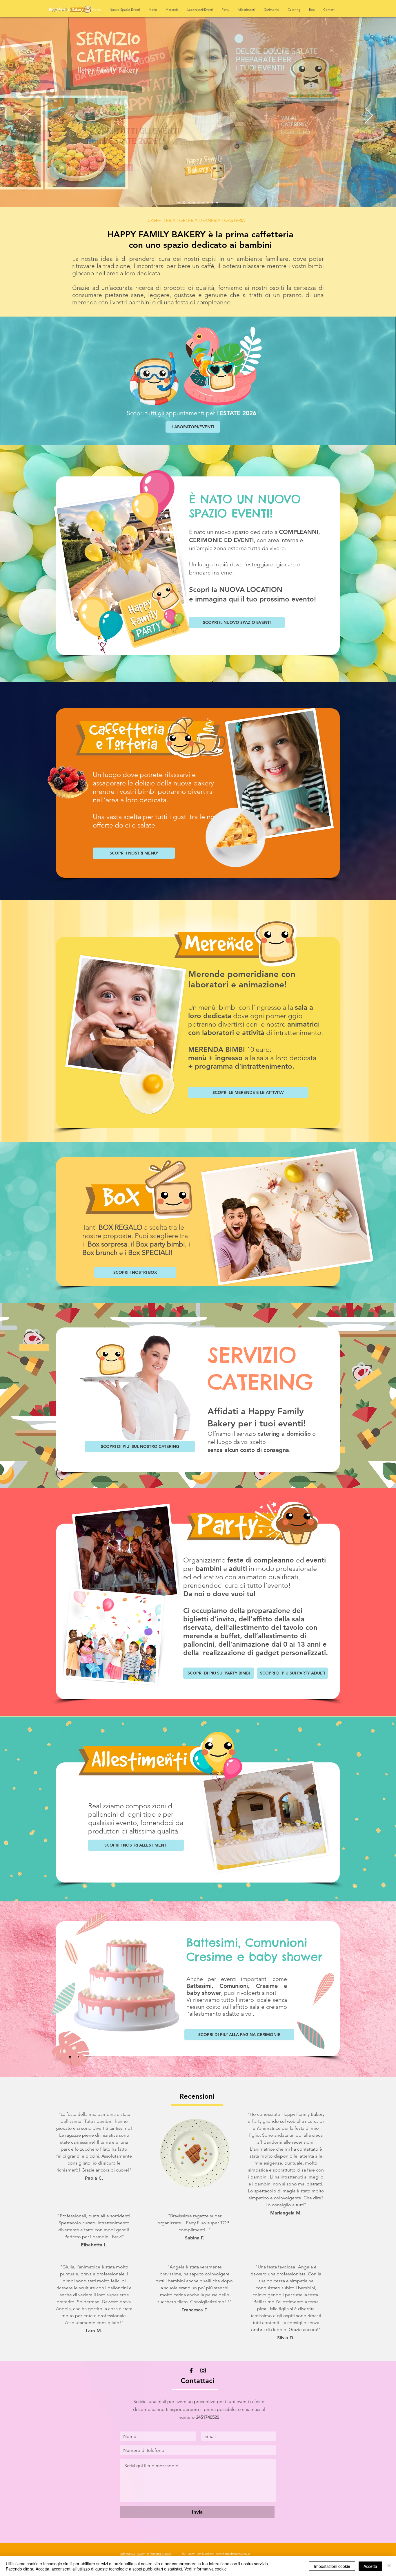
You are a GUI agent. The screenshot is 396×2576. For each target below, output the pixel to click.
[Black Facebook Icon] (191, 2370)
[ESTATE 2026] (179, 203)
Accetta (370, 2566)
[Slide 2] (199, 203)
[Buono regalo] (188, 203)
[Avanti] (369, 116)
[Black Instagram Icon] (203, 2370)
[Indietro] (27, 116)
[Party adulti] (208, 203)
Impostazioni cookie (332, 2566)
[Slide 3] (212, 203)
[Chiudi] (389, 2566)
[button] (225, 10)
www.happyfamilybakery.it (233, 2554)
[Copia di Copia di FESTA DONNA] (184, 203)
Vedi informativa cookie (206, 2569)
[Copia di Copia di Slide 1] (217, 203)
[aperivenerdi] (203, 203)
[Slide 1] (194, 203)
